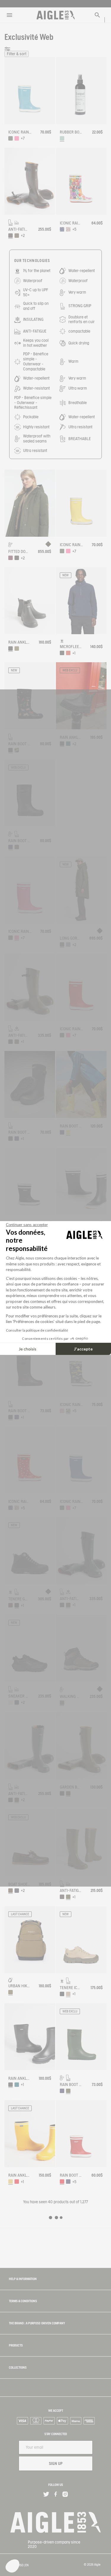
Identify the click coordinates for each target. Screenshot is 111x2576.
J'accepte (83, 1349)
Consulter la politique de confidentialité (37, 1330)
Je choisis (28, 1349)
